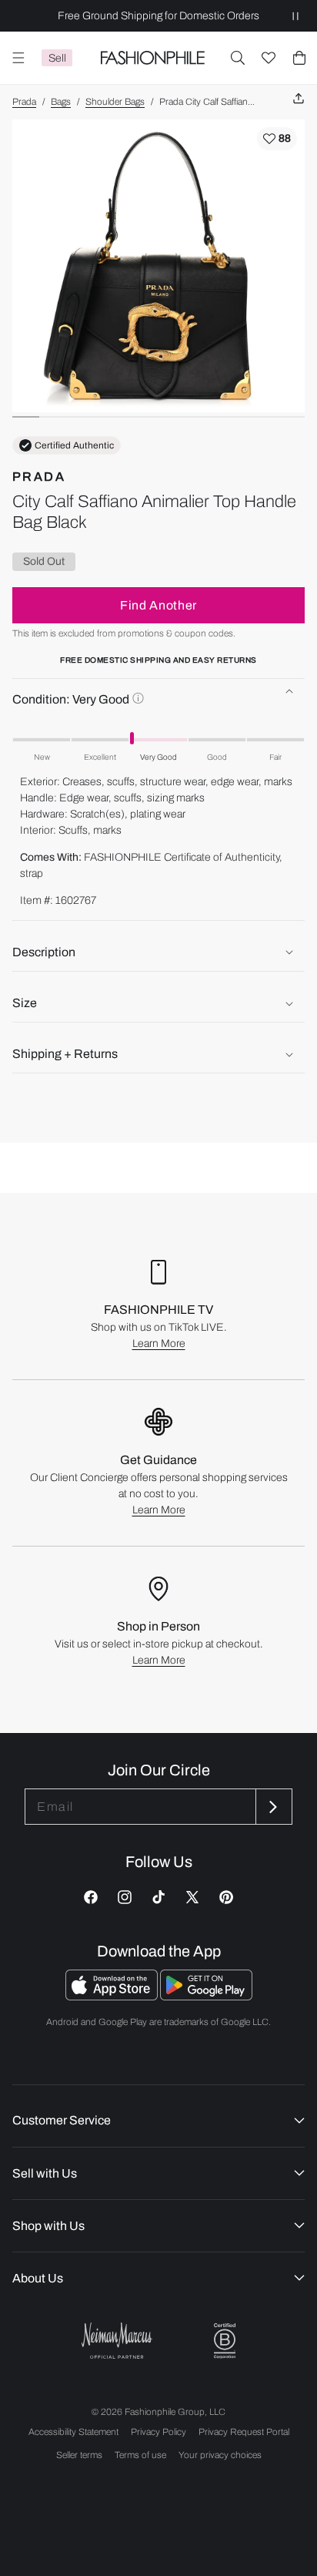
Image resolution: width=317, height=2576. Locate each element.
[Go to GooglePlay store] (206, 1996)
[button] (238, 58)
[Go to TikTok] (158, 1897)
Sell (57, 58)
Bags (61, 102)
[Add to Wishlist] (277, 139)
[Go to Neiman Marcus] (117, 2341)
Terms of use (140, 2455)
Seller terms (79, 2455)
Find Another (158, 605)
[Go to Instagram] (125, 1897)
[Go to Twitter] (192, 1897)
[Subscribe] (272, 1807)
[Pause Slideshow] (295, 16)
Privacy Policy (158, 2432)
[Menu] (18, 58)
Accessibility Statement (73, 2432)
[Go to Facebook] (91, 1897)
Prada (24, 102)
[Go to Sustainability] (225, 2341)
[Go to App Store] (113, 1996)
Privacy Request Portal (244, 2432)
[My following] (269, 58)
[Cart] (299, 58)
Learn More (159, 1343)
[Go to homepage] (152, 58)
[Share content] (299, 99)
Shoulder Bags (115, 102)
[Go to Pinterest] (226, 1897)
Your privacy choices (220, 2455)
